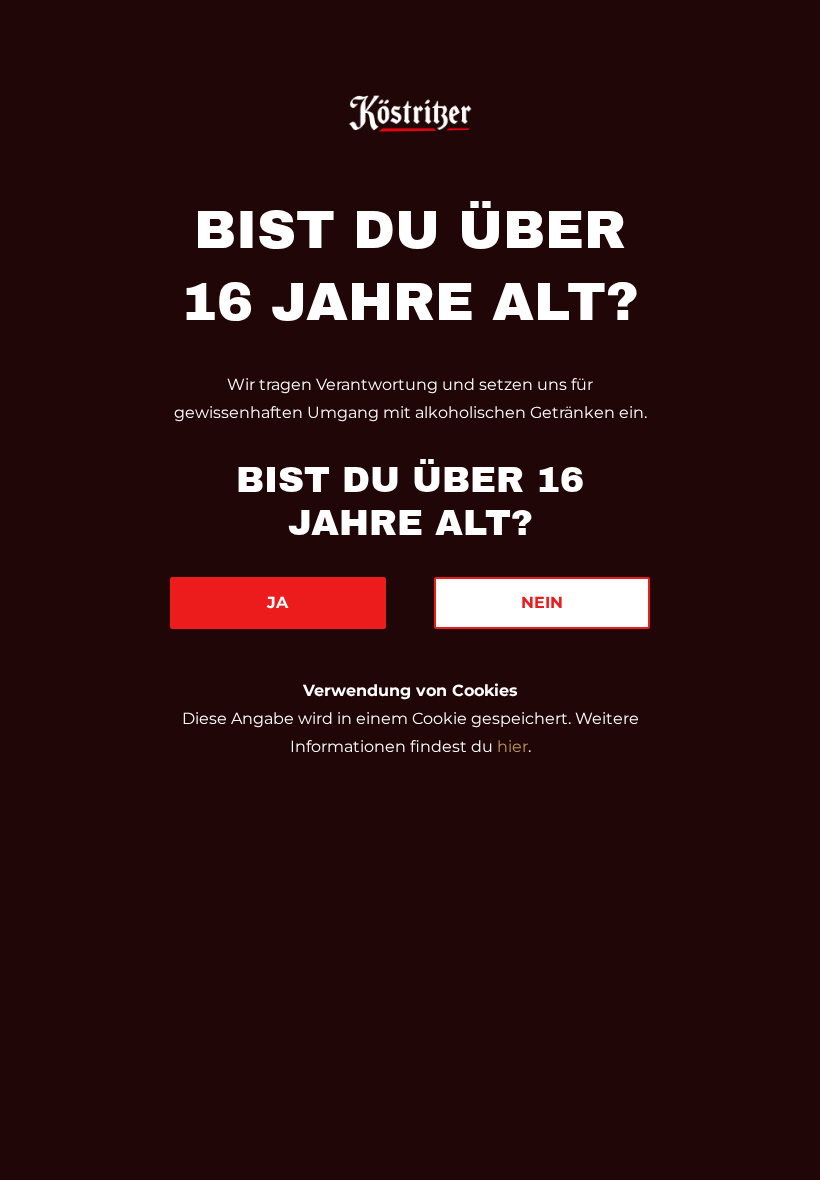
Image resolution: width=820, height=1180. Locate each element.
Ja (277, 602)
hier (512, 746)
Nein (542, 602)
